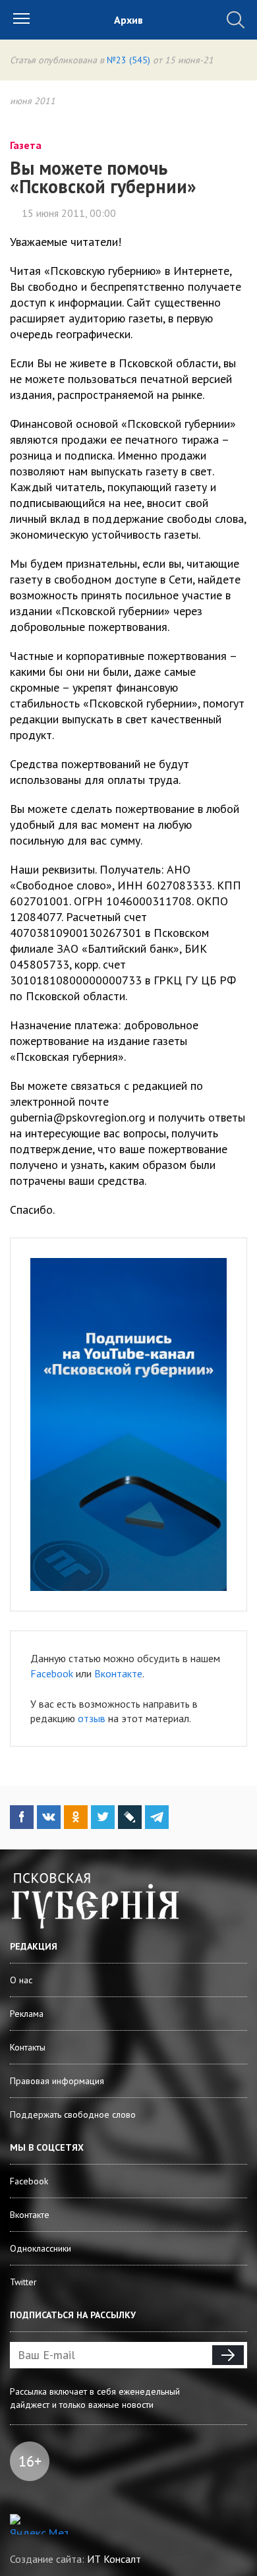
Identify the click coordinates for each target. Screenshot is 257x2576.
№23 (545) (128, 60)
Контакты (28, 2047)
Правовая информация (57, 2081)
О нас (21, 1980)
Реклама (27, 2014)
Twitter (23, 2282)
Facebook (52, 1673)
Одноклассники (41, 2248)
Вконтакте (118, 1673)
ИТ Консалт (114, 2559)
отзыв (92, 1718)
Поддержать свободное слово (73, 2114)
